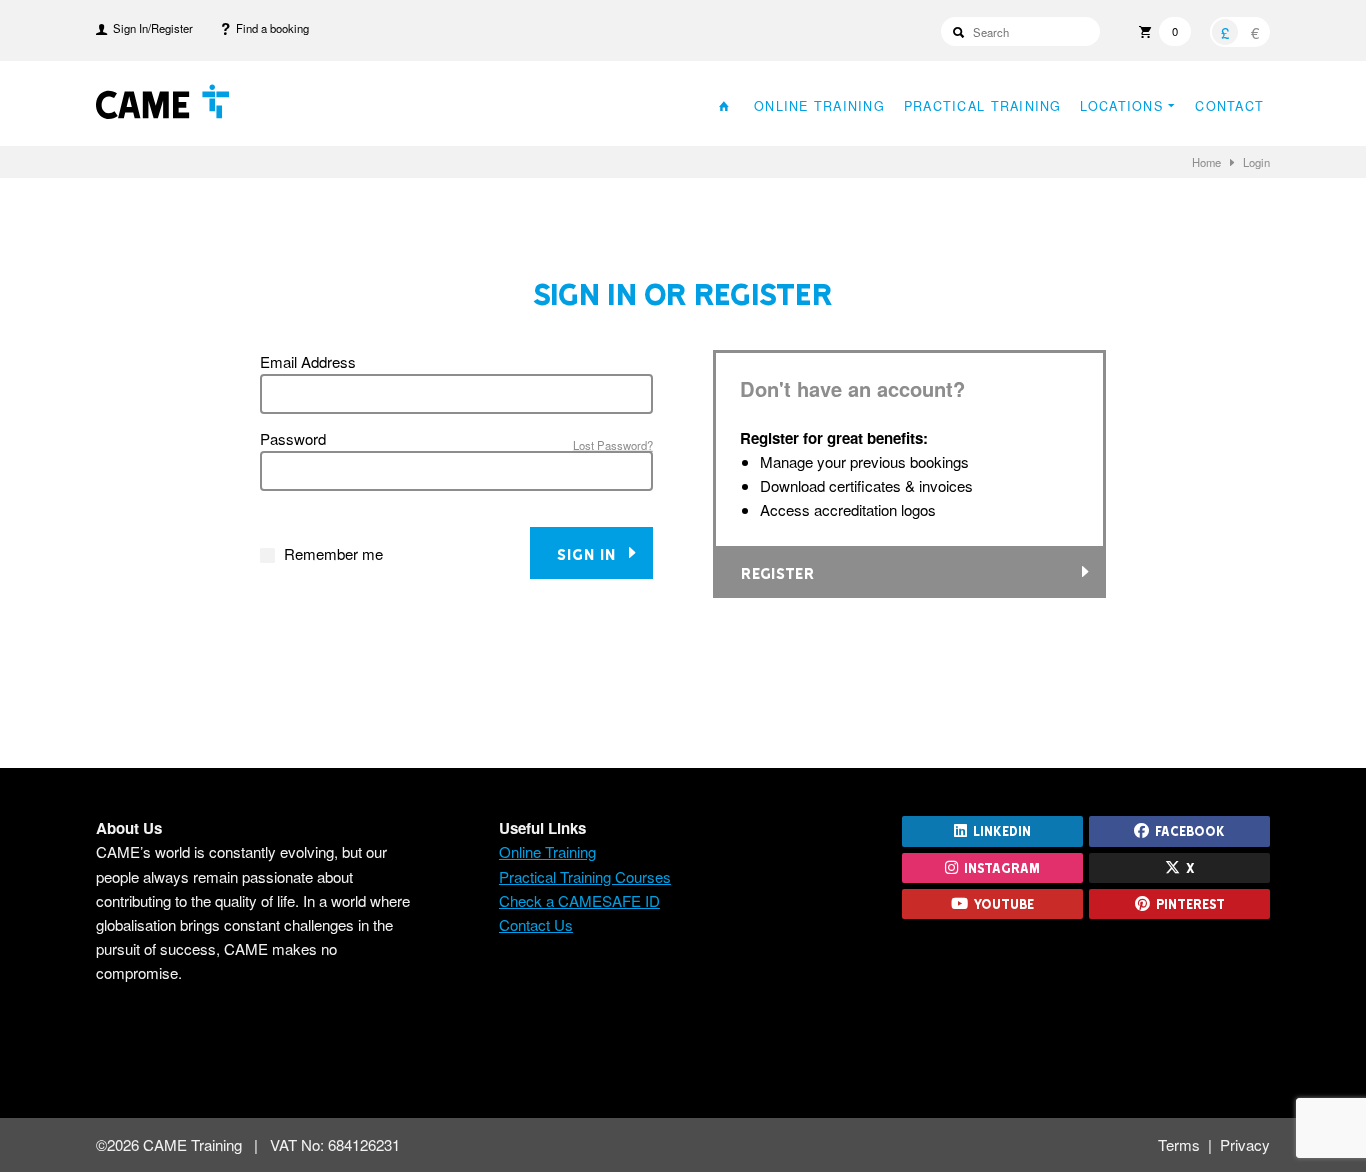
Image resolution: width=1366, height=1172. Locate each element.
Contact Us (536, 924)
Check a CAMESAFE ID (579, 900)
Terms (1179, 1144)
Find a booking (269, 28)
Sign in (591, 553)
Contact (1229, 106)
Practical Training (983, 106)
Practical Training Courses (585, 876)
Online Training (819, 106)
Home (1206, 162)
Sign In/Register (150, 28)
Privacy (1245, 1144)
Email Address (308, 361)
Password (293, 438)
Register (778, 572)
